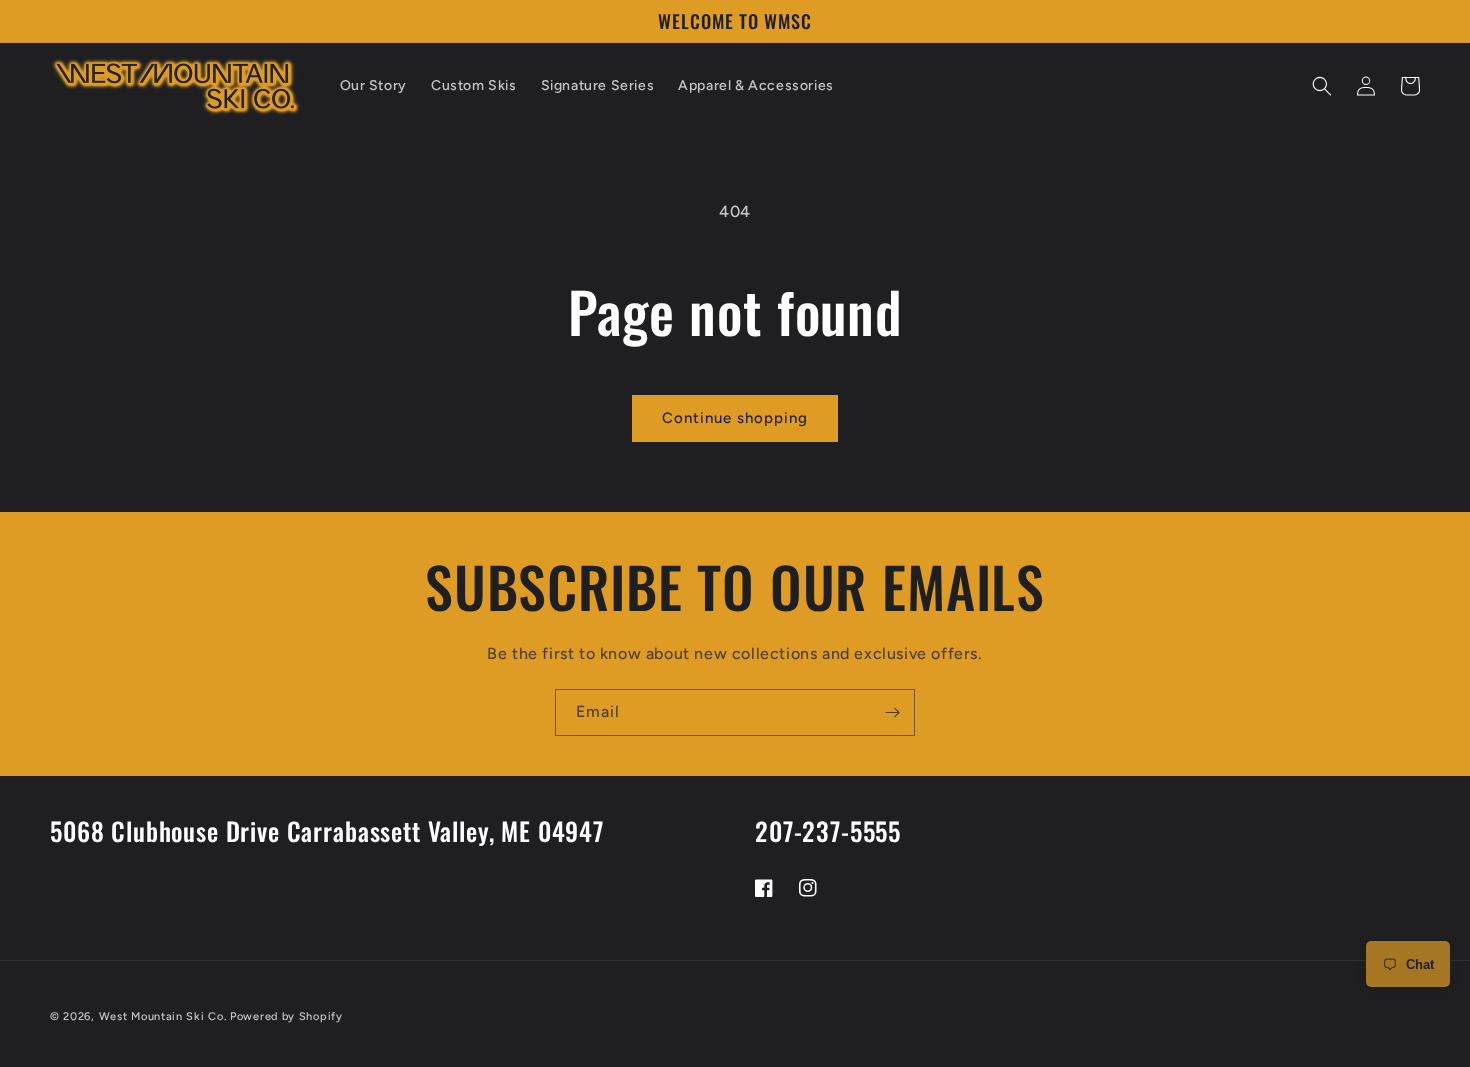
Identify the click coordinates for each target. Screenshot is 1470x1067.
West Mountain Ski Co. (163, 1016)
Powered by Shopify (286, 1016)
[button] (1322, 86)
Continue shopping (735, 418)
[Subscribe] (892, 712)
